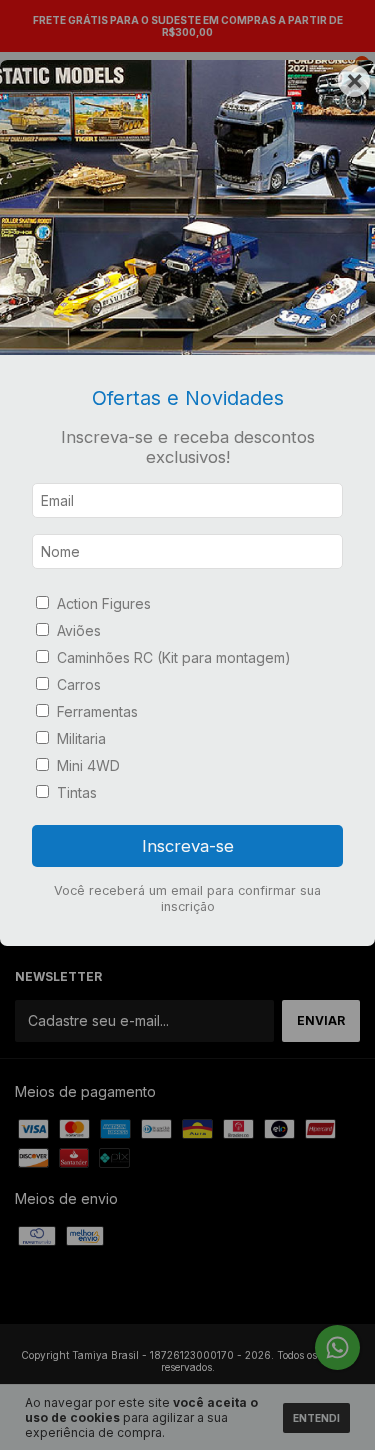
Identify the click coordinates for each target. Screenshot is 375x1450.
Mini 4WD (88, 765)
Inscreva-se (188, 846)
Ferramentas (97, 711)
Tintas (77, 792)
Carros (79, 684)
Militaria (81, 738)
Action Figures (104, 603)
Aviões (79, 630)
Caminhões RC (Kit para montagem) (174, 657)
